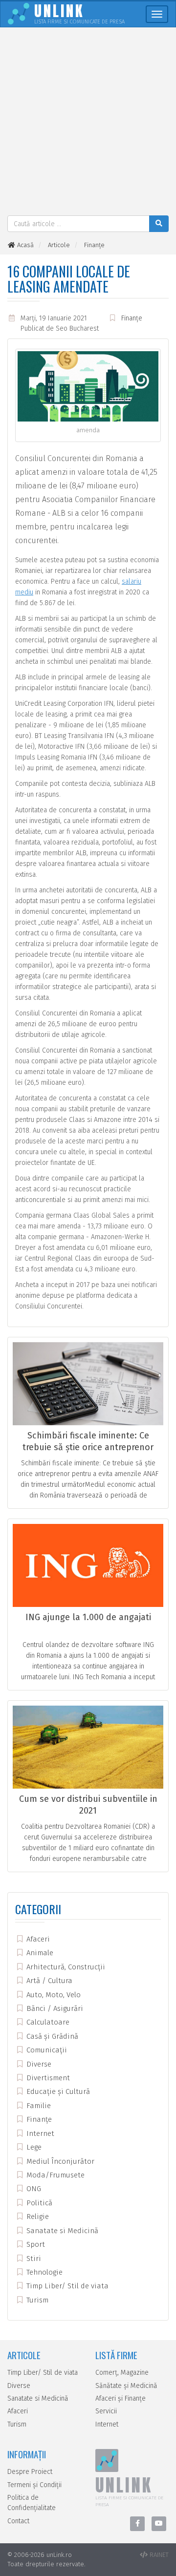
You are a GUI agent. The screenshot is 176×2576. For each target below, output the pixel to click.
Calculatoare (47, 2022)
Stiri (33, 2259)
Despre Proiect (30, 2472)
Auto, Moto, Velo (53, 1995)
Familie (38, 2106)
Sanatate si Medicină (61, 2231)
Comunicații (46, 2050)
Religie (37, 2217)
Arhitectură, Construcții (65, 1967)
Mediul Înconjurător (59, 2161)
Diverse (38, 2064)
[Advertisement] (88, 123)
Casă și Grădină (51, 2036)
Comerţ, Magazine (122, 2373)
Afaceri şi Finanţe (121, 2398)
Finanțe (132, 318)
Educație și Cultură (57, 2091)
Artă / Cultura (48, 1981)
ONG (33, 2189)
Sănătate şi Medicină (126, 2386)
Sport (35, 2244)
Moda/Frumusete (55, 2175)
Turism (36, 2300)
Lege (33, 2147)
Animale (39, 1953)
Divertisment (47, 2078)
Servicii (106, 2411)
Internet (39, 2133)
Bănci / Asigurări (54, 2008)
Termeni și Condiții (34, 2485)
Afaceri (37, 1939)
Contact (18, 2521)
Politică (38, 2203)
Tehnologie (44, 2272)
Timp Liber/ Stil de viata (66, 2286)
